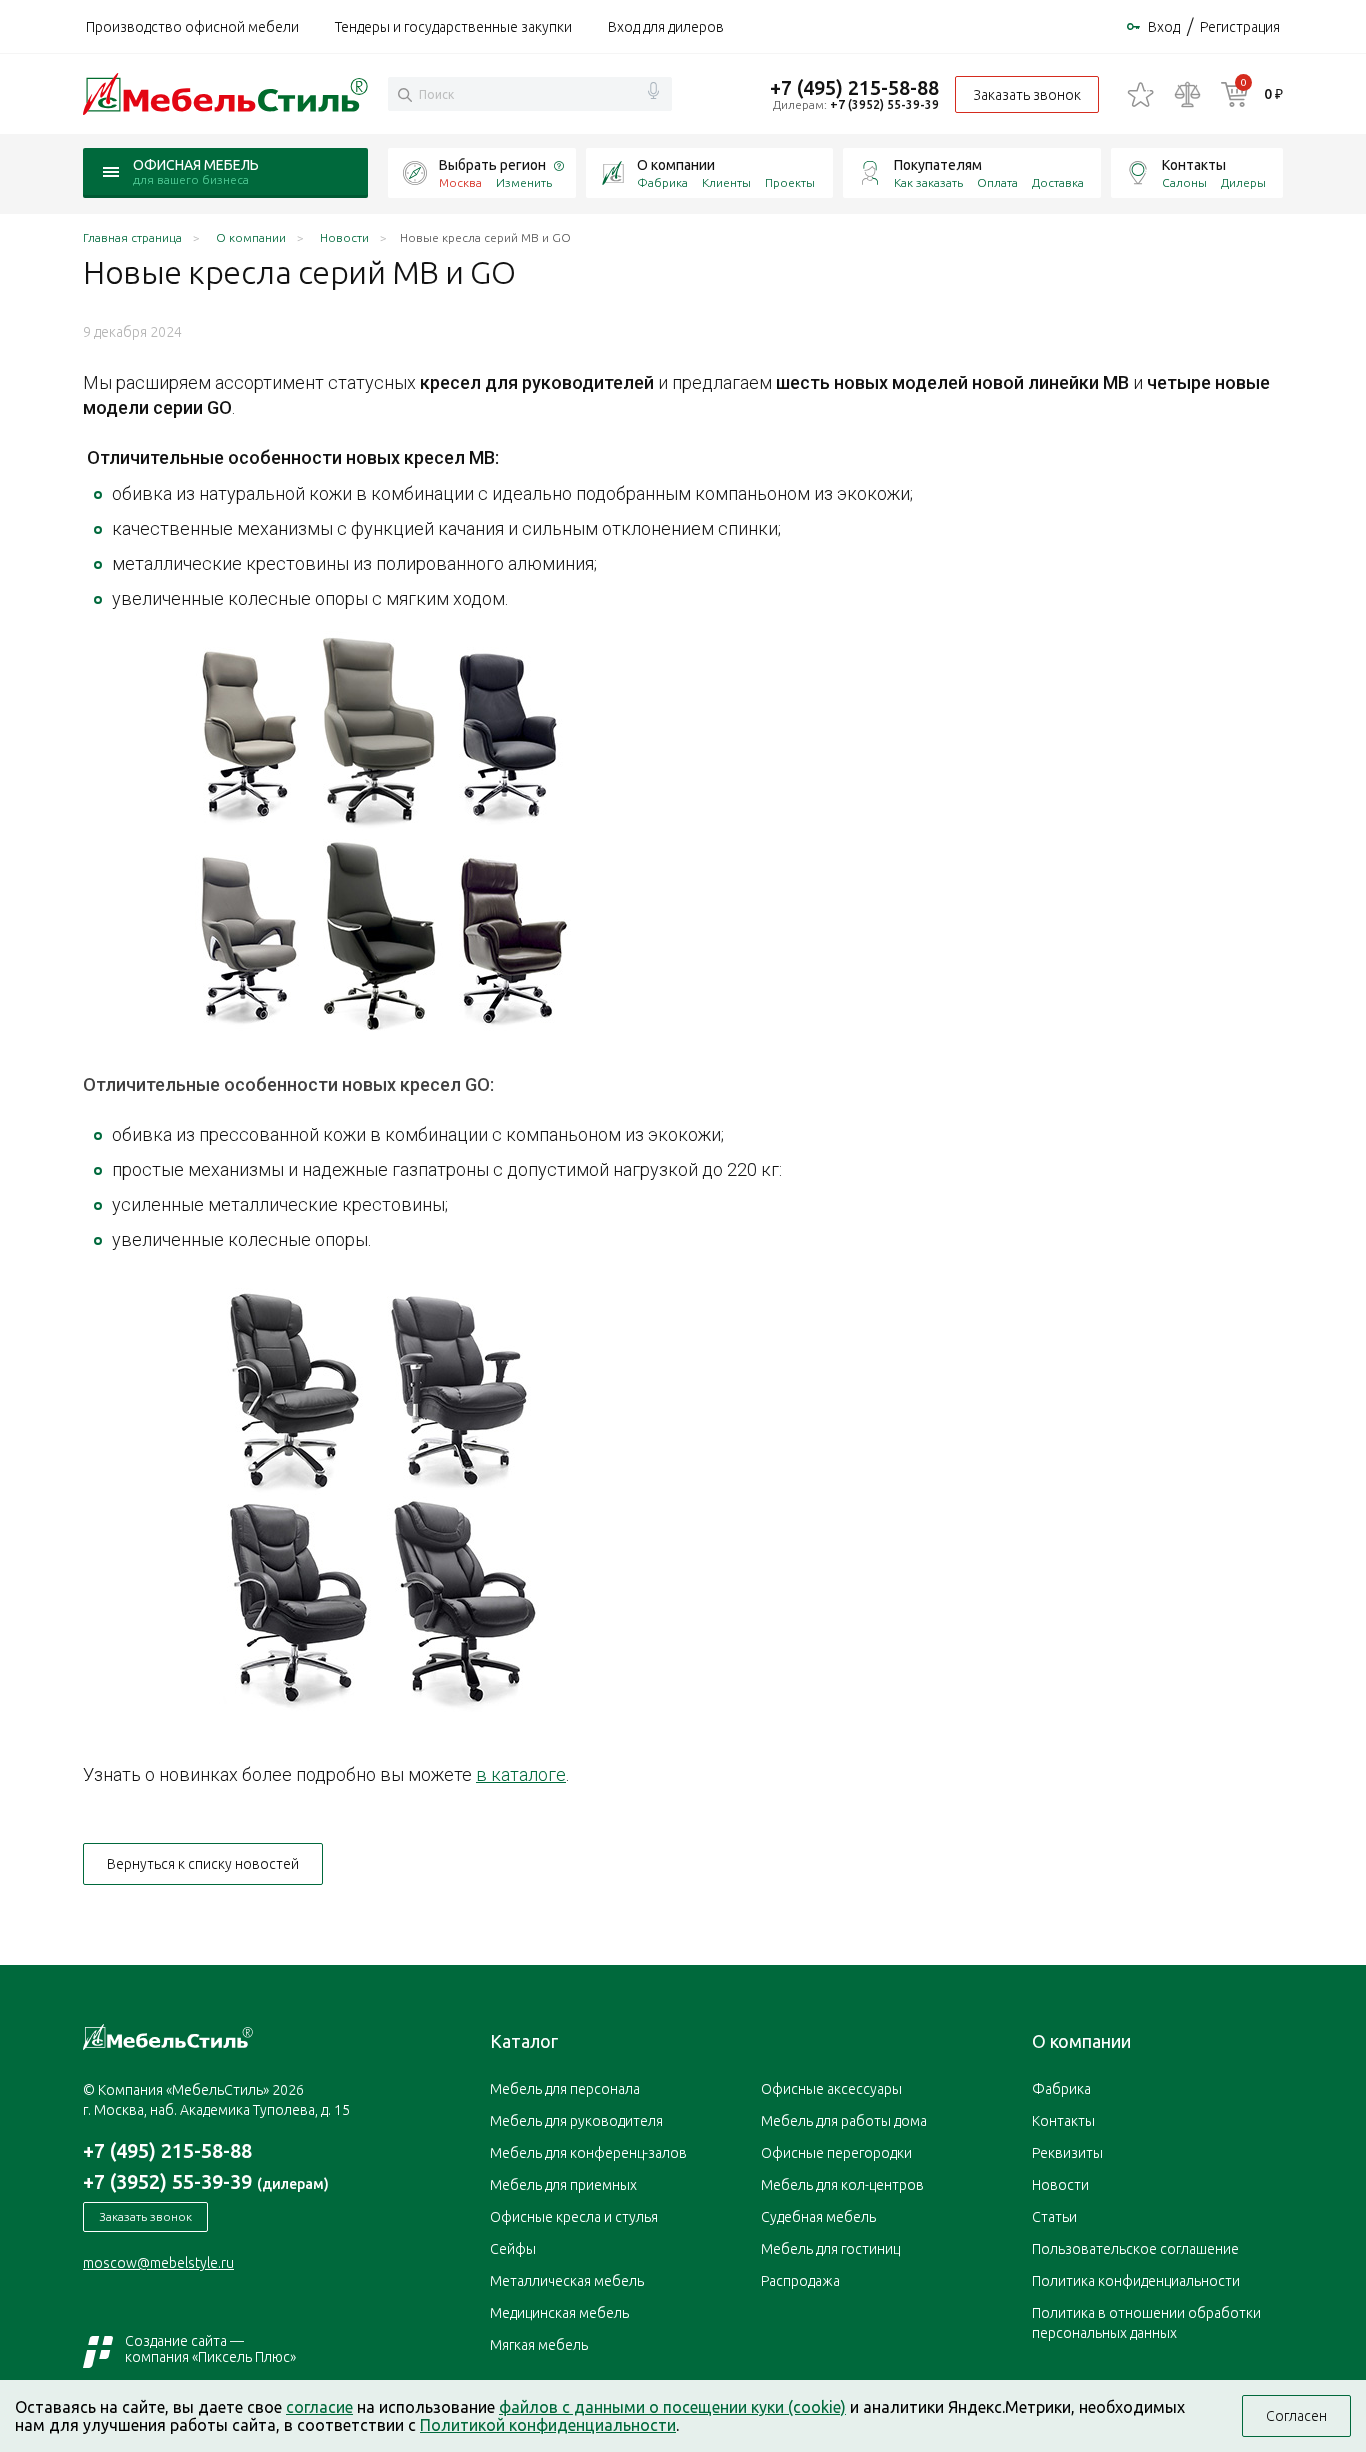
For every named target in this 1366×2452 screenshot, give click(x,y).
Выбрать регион (492, 165)
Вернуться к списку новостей (203, 1864)
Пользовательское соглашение (1135, 2249)
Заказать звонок (1027, 95)
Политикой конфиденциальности (548, 2425)
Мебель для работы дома (844, 2121)
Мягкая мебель (539, 2345)
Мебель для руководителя (576, 2121)
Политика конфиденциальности (1136, 2281)
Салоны (1184, 182)
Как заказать (928, 182)
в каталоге (521, 1774)
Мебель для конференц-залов (588, 2153)
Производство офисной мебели (192, 27)
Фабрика (662, 182)
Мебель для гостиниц (830, 2249)
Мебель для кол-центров (842, 2185)
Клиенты (726, 182)
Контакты (1194, 165)
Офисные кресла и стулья (574, 2217)
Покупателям (938, 165)
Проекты (790, 182)
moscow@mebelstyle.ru (158, 2263)
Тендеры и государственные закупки (453, 27)
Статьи (1054, 2217)
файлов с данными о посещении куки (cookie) (672, 2407)
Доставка (1058, 182)
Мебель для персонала (565, 2089)
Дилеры (1243, 182)
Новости (1060, 2185)
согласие (319, 2407)
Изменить (524, 182)
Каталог (524, 2041)
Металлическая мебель (567, 2281)
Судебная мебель (818, 2217)
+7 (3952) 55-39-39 (884, 104)
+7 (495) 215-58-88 (854, 87)
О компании (676, 165)
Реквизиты (1067, 2153)
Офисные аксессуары (831, 2089)
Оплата (997, 182)
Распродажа (800, 2281)
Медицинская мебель (559, 2313)
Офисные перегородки (836, 2153)
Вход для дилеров (666, 27)
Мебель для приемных (563, 2185)
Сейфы (513, 2249)
